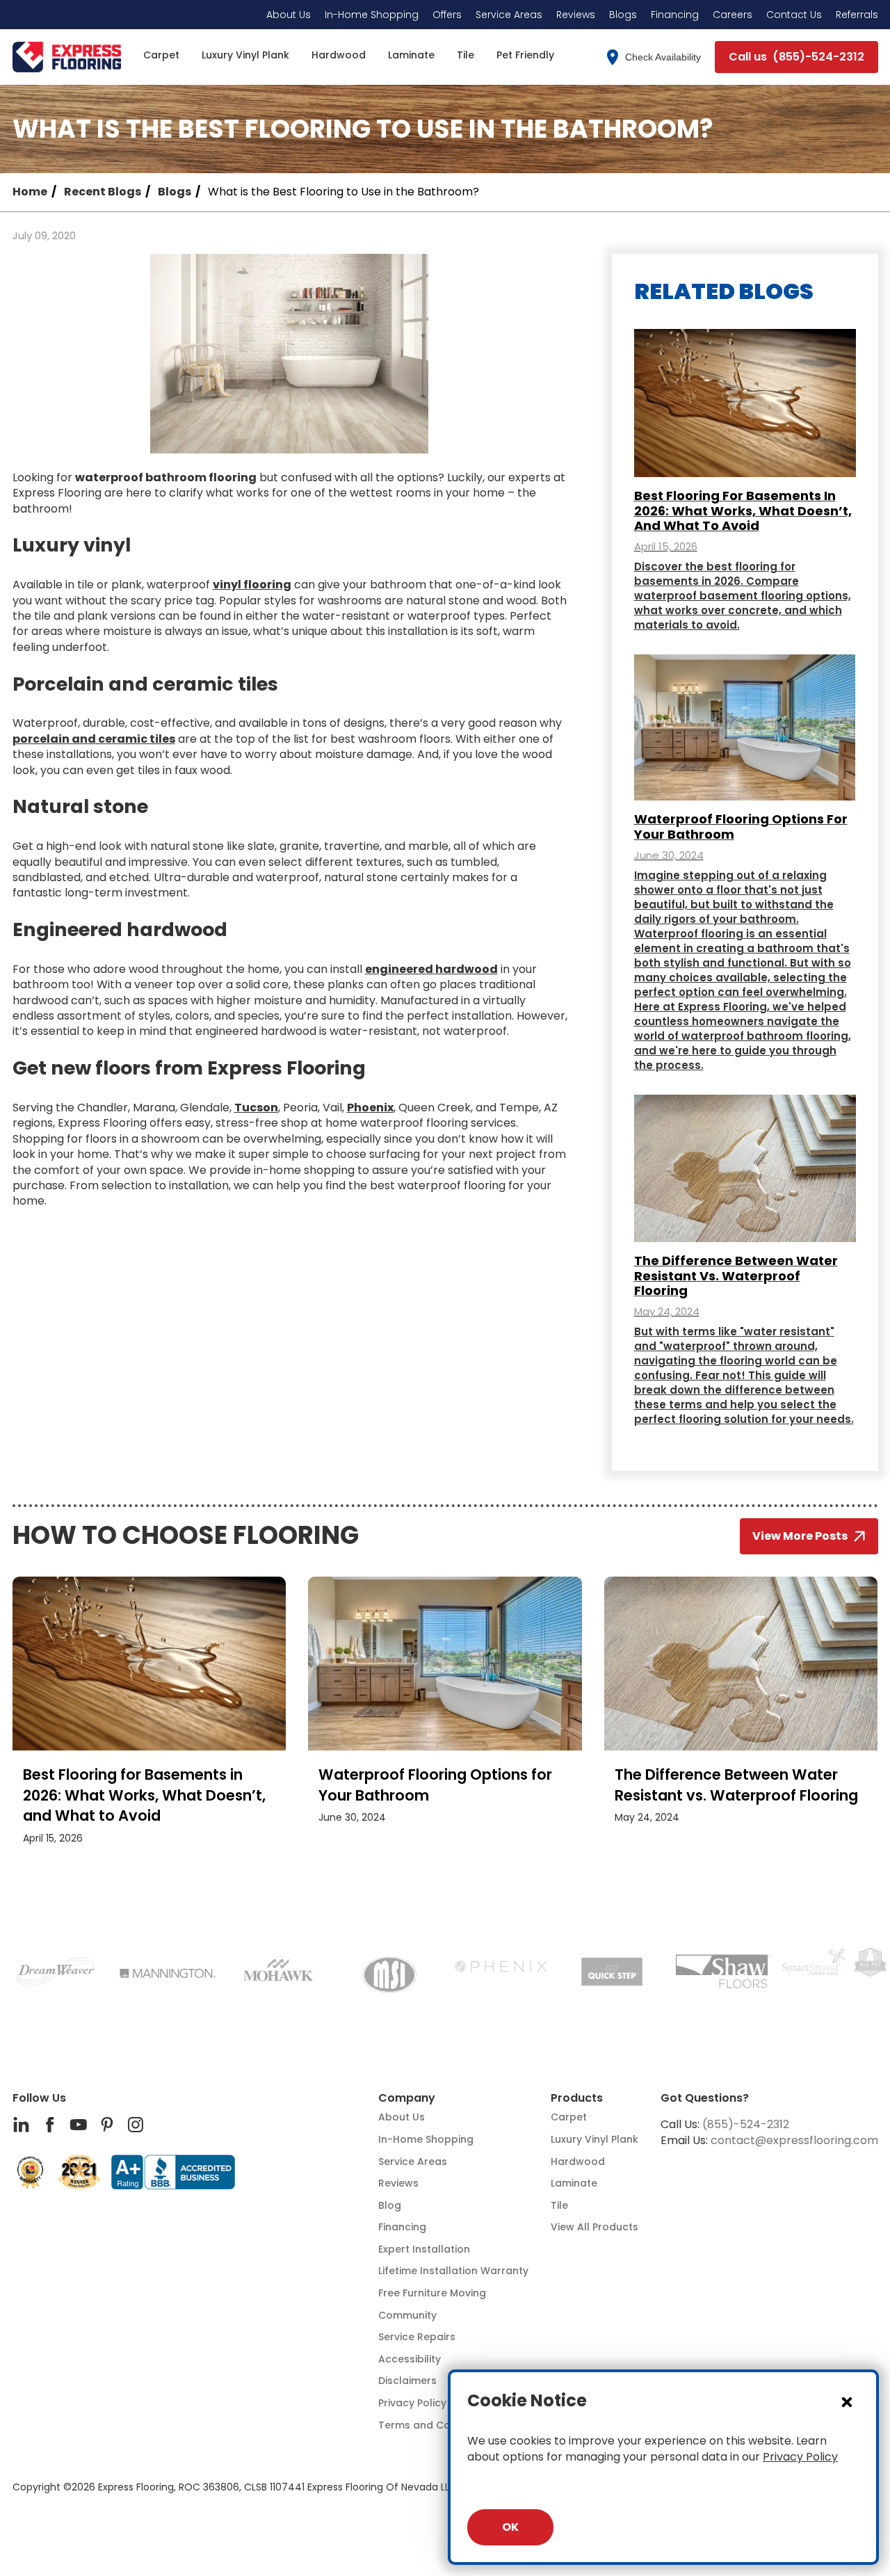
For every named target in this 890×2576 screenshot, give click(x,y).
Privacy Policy (800, 2457)
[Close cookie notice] (847, 2401)
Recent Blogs (103, 192)
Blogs (175, 192)
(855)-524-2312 (746, 2124)
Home (30, 192)
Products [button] (577, 2098)
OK (510, 2527)
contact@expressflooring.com (794, 2140)
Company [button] (407, 2098)
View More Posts (800, 1536)
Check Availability (663, 57)
